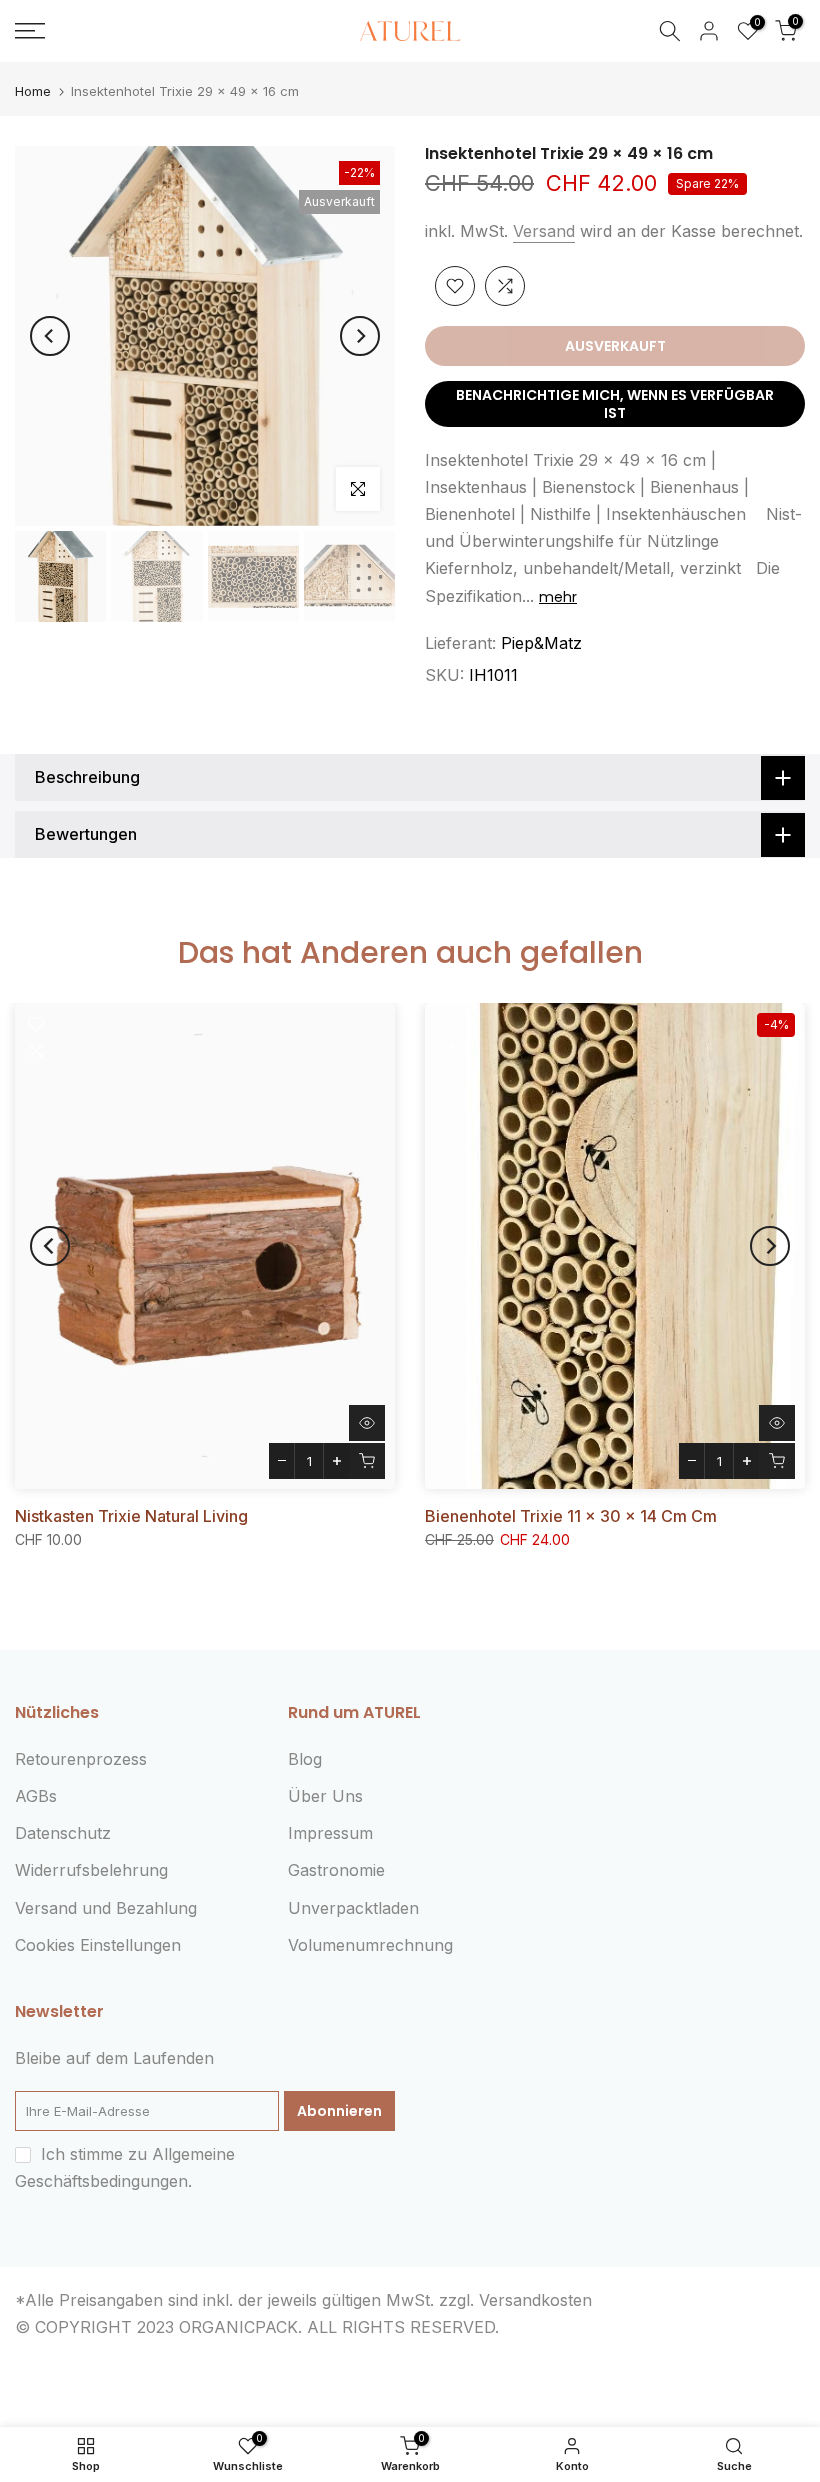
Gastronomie (336, 1870)
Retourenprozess (81, 1759)
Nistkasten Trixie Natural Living (131, 1516)
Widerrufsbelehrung (91, 1870)
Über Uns (325, 1796)
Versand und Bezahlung (106, 1908)
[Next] (360, 336)
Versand (544, 231)
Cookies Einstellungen (98, 1945)
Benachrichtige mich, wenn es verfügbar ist (615, 404)
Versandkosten (535, 2300)
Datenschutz (63, 1833)
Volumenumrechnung (370, 1945)
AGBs (36, 1796)
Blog (305, 1759)
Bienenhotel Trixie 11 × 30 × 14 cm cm (571, 1516)
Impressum (330, 1833)
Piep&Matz (541, 643)
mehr (558, 597)
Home (33, 91)
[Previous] (50, 336)
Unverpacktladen (353, 1908)
